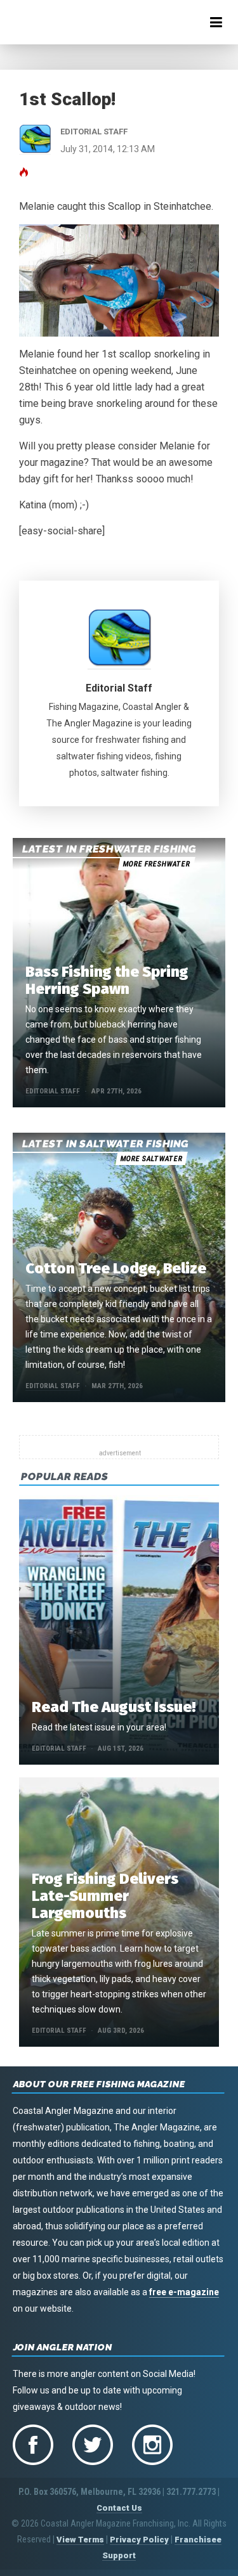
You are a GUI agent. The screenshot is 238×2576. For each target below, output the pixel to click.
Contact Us (119, 2508)
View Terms (80, 2540)
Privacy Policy (139, 2540)
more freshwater (156, 864)
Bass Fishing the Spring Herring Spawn (107, 980)
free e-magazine (184, 2292)
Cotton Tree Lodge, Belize (116, 1268)
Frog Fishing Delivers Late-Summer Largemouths (105, 1896)
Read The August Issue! (114, 1707)
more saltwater (151, 1159)
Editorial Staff (119, 688)
